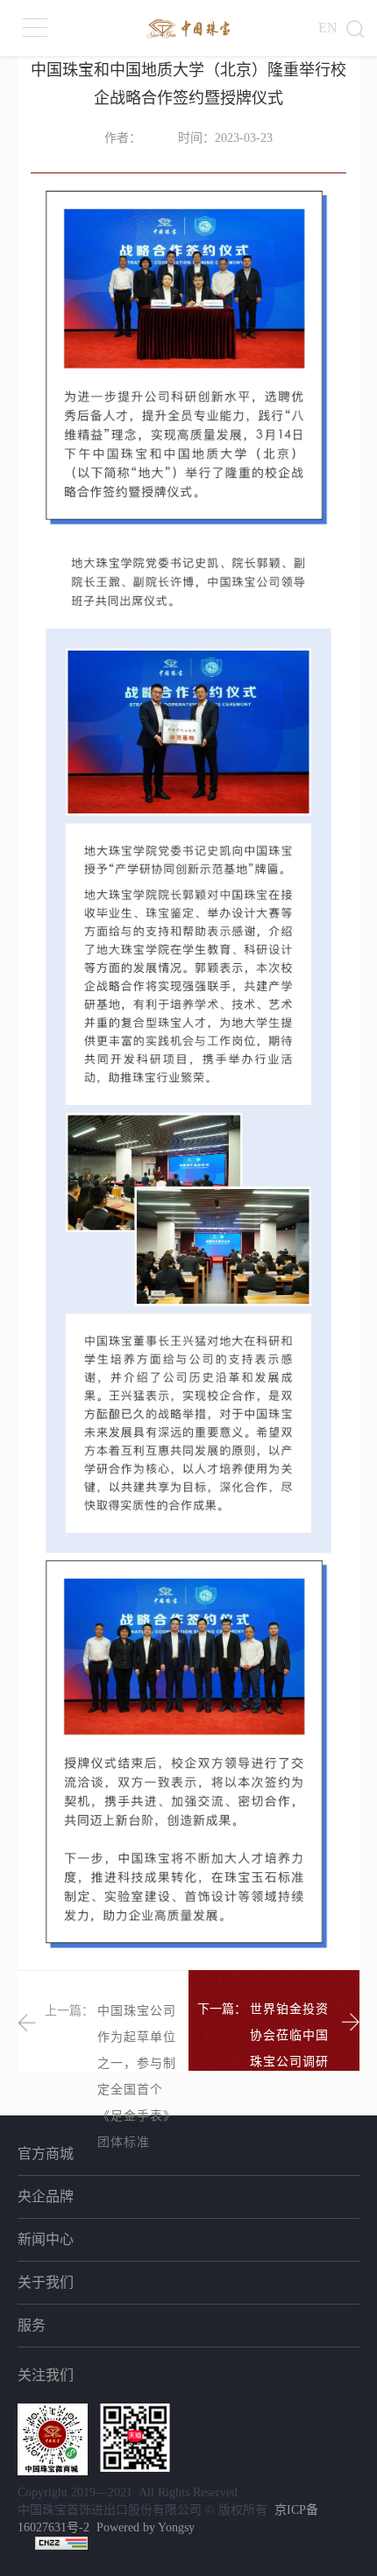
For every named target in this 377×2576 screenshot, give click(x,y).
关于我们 (46, 2282)
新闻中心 (46, 2239)
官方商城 (46, 2154)
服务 (32, 2325)
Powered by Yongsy (146, 2527)
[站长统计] (61, 2542)
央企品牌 (46, 2196)
